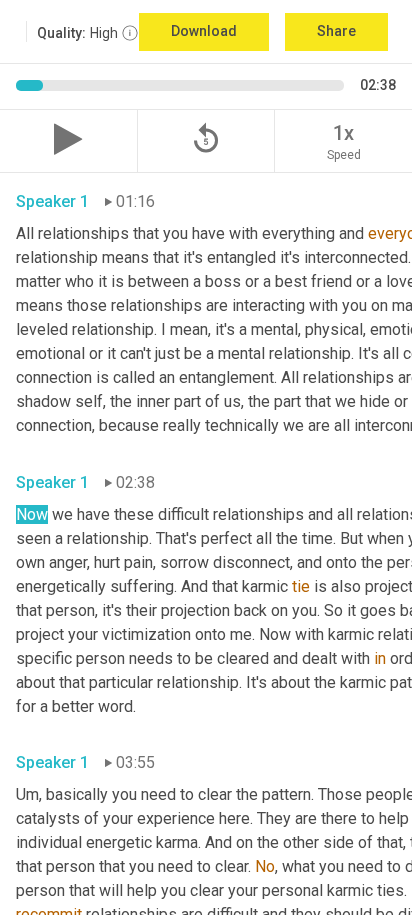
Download (204, 31)
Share (336, 31)
